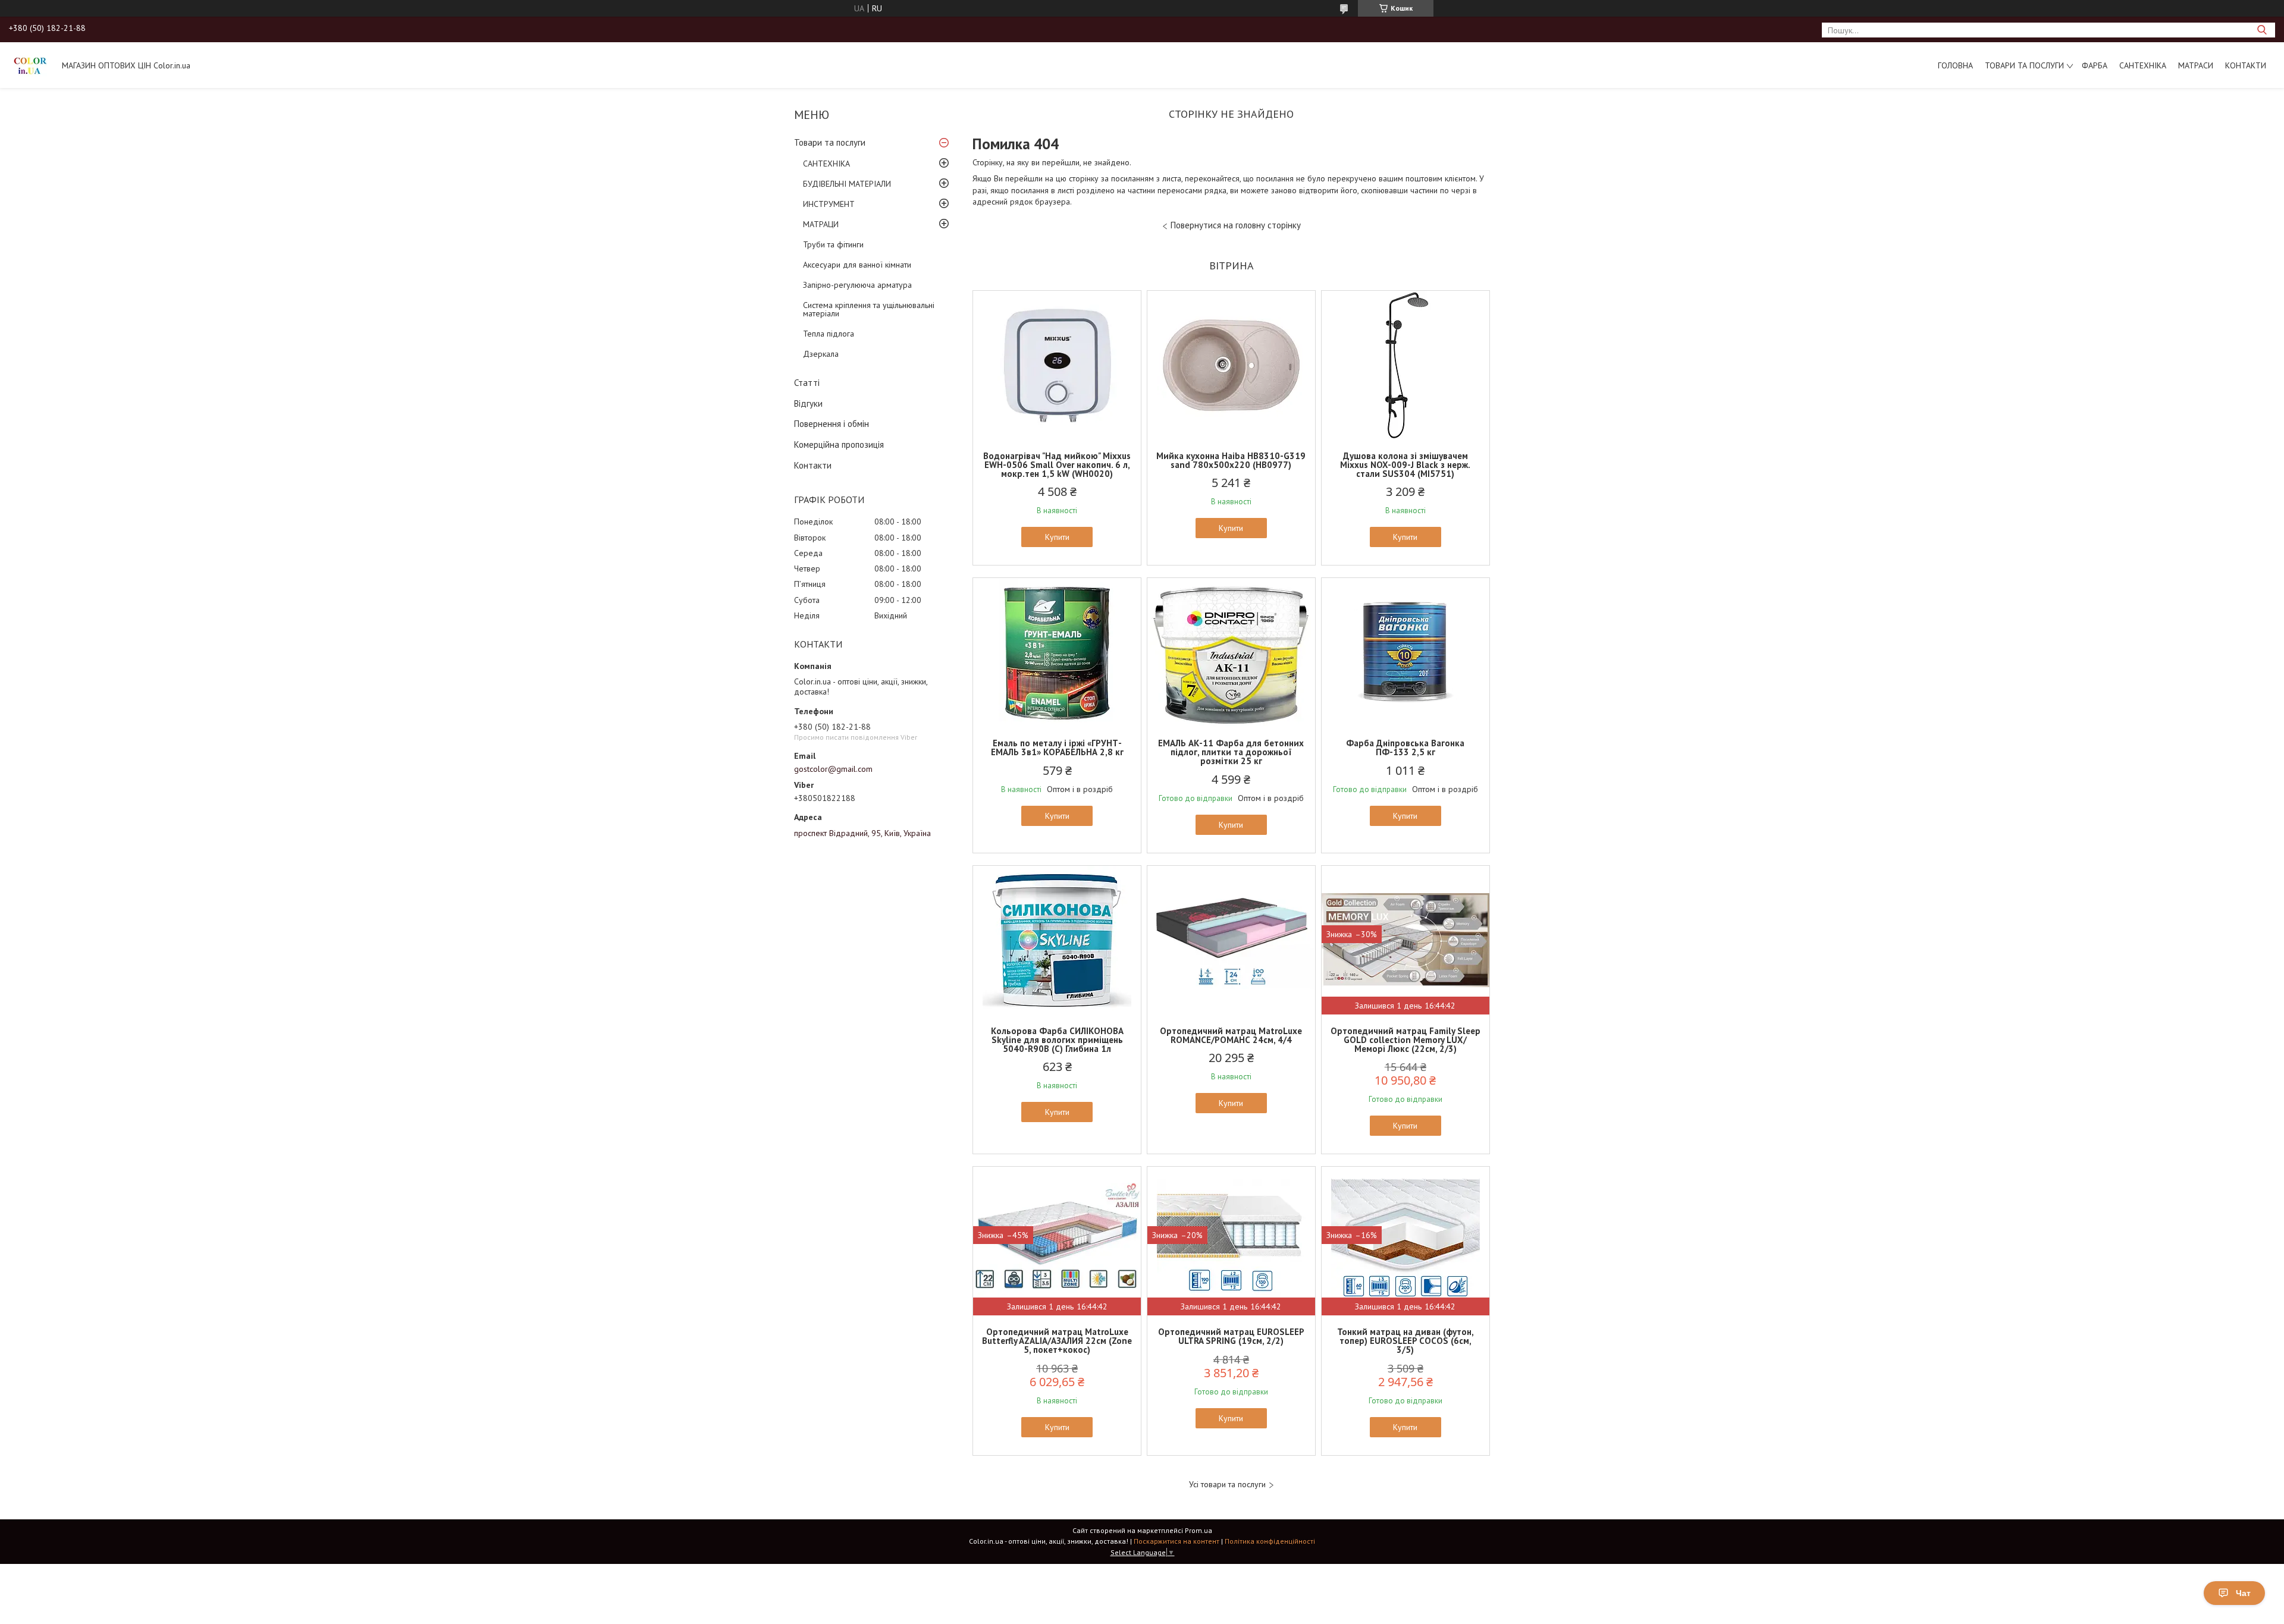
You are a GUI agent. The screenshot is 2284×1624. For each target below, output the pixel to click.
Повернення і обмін (832, 424)
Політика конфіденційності (1270, 1541)
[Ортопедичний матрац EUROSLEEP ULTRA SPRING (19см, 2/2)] (1231, 1241)
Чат (2243, 1593)
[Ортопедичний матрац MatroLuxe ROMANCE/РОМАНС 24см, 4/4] (1231, 940)
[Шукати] (2262, 30)
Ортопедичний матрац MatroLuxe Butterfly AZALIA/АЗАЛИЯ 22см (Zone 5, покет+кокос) (1057, 1341)
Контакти (2246, 65)
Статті (807, 383)
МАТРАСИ (2196, 65)
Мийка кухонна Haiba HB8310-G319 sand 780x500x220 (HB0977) (1231, 460)
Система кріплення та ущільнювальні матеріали (869, 309)
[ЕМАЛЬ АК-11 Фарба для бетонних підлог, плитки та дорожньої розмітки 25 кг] (1231, 652)
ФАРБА (2095, 65)
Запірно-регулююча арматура (857, 285)
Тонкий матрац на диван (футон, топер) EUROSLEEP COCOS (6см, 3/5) (1405, 1341)
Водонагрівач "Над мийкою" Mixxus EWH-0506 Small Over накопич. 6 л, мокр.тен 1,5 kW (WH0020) (1057, 465)
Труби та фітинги (833, 244)
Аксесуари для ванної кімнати (857, 265)
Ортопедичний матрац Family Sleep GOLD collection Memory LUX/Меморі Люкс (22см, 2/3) (1405, 1040)
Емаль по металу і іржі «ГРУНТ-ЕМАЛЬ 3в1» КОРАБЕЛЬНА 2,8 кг (1057, 747)
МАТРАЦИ (821, 224)
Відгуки (808, 403)
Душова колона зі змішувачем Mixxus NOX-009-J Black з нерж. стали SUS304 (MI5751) (1405, 465)
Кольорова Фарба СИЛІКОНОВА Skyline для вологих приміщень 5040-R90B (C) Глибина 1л (1057, 1040)
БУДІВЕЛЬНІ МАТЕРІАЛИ (847, 184)
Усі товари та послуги (1227, 1485)
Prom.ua (1199, 1530)
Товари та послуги (2024, 65)
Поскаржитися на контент (1176, 1541)
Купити (1057, 537)
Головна (1955, 65)
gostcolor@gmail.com (833, 769)
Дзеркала (821, 354)
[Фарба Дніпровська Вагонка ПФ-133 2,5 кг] (1405, 652)
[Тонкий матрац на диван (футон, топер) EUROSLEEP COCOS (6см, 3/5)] (1405, 1241)
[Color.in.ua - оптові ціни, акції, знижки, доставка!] (30, 65)
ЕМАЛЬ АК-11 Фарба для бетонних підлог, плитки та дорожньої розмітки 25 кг (1231, 752)
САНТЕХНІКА (2143, 65)
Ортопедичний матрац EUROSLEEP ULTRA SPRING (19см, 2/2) (1231, 1336)
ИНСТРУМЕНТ (829, 204)
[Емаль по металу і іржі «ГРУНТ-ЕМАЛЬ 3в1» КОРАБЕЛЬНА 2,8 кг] (1057, 652)
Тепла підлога (829, 334)
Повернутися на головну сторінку (1236, 225)
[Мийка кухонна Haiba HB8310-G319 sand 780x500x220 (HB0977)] (1231, 365)
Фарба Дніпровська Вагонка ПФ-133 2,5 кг (1405, 747)
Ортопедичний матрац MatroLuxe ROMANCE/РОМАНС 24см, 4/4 (1231, 1035)
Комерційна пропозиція (839, 445)
